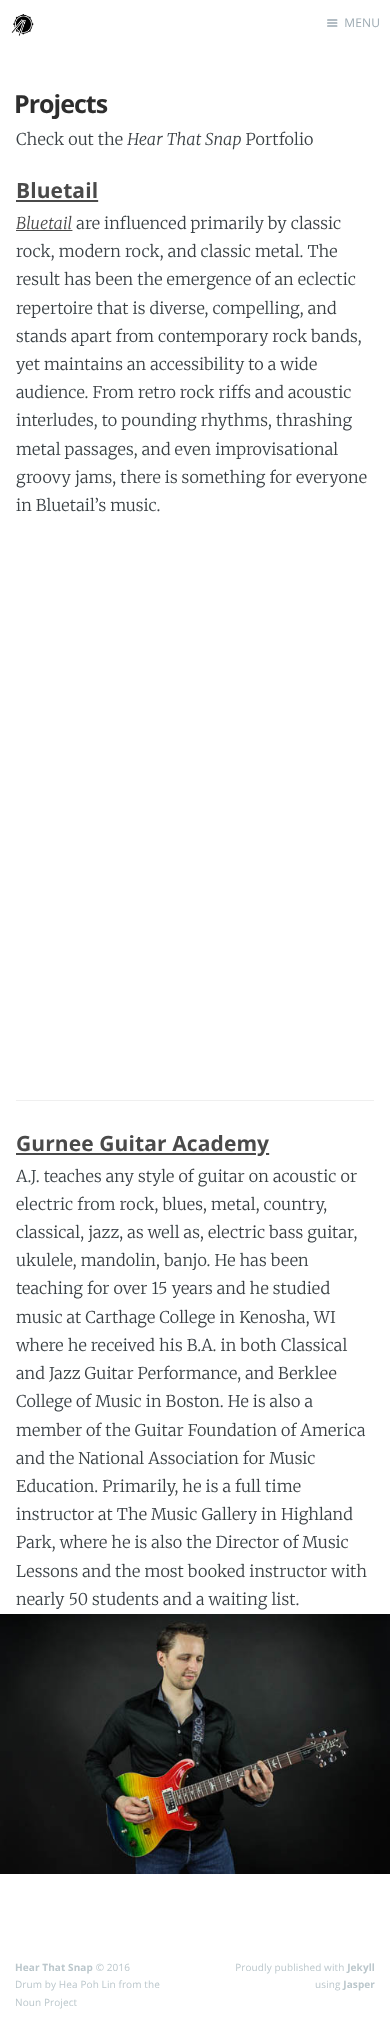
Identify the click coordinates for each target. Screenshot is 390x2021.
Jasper (359, 1984)
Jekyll (361, 1967)
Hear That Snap (54, 1967)
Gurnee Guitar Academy (142, 1144)
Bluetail (57, 191)
